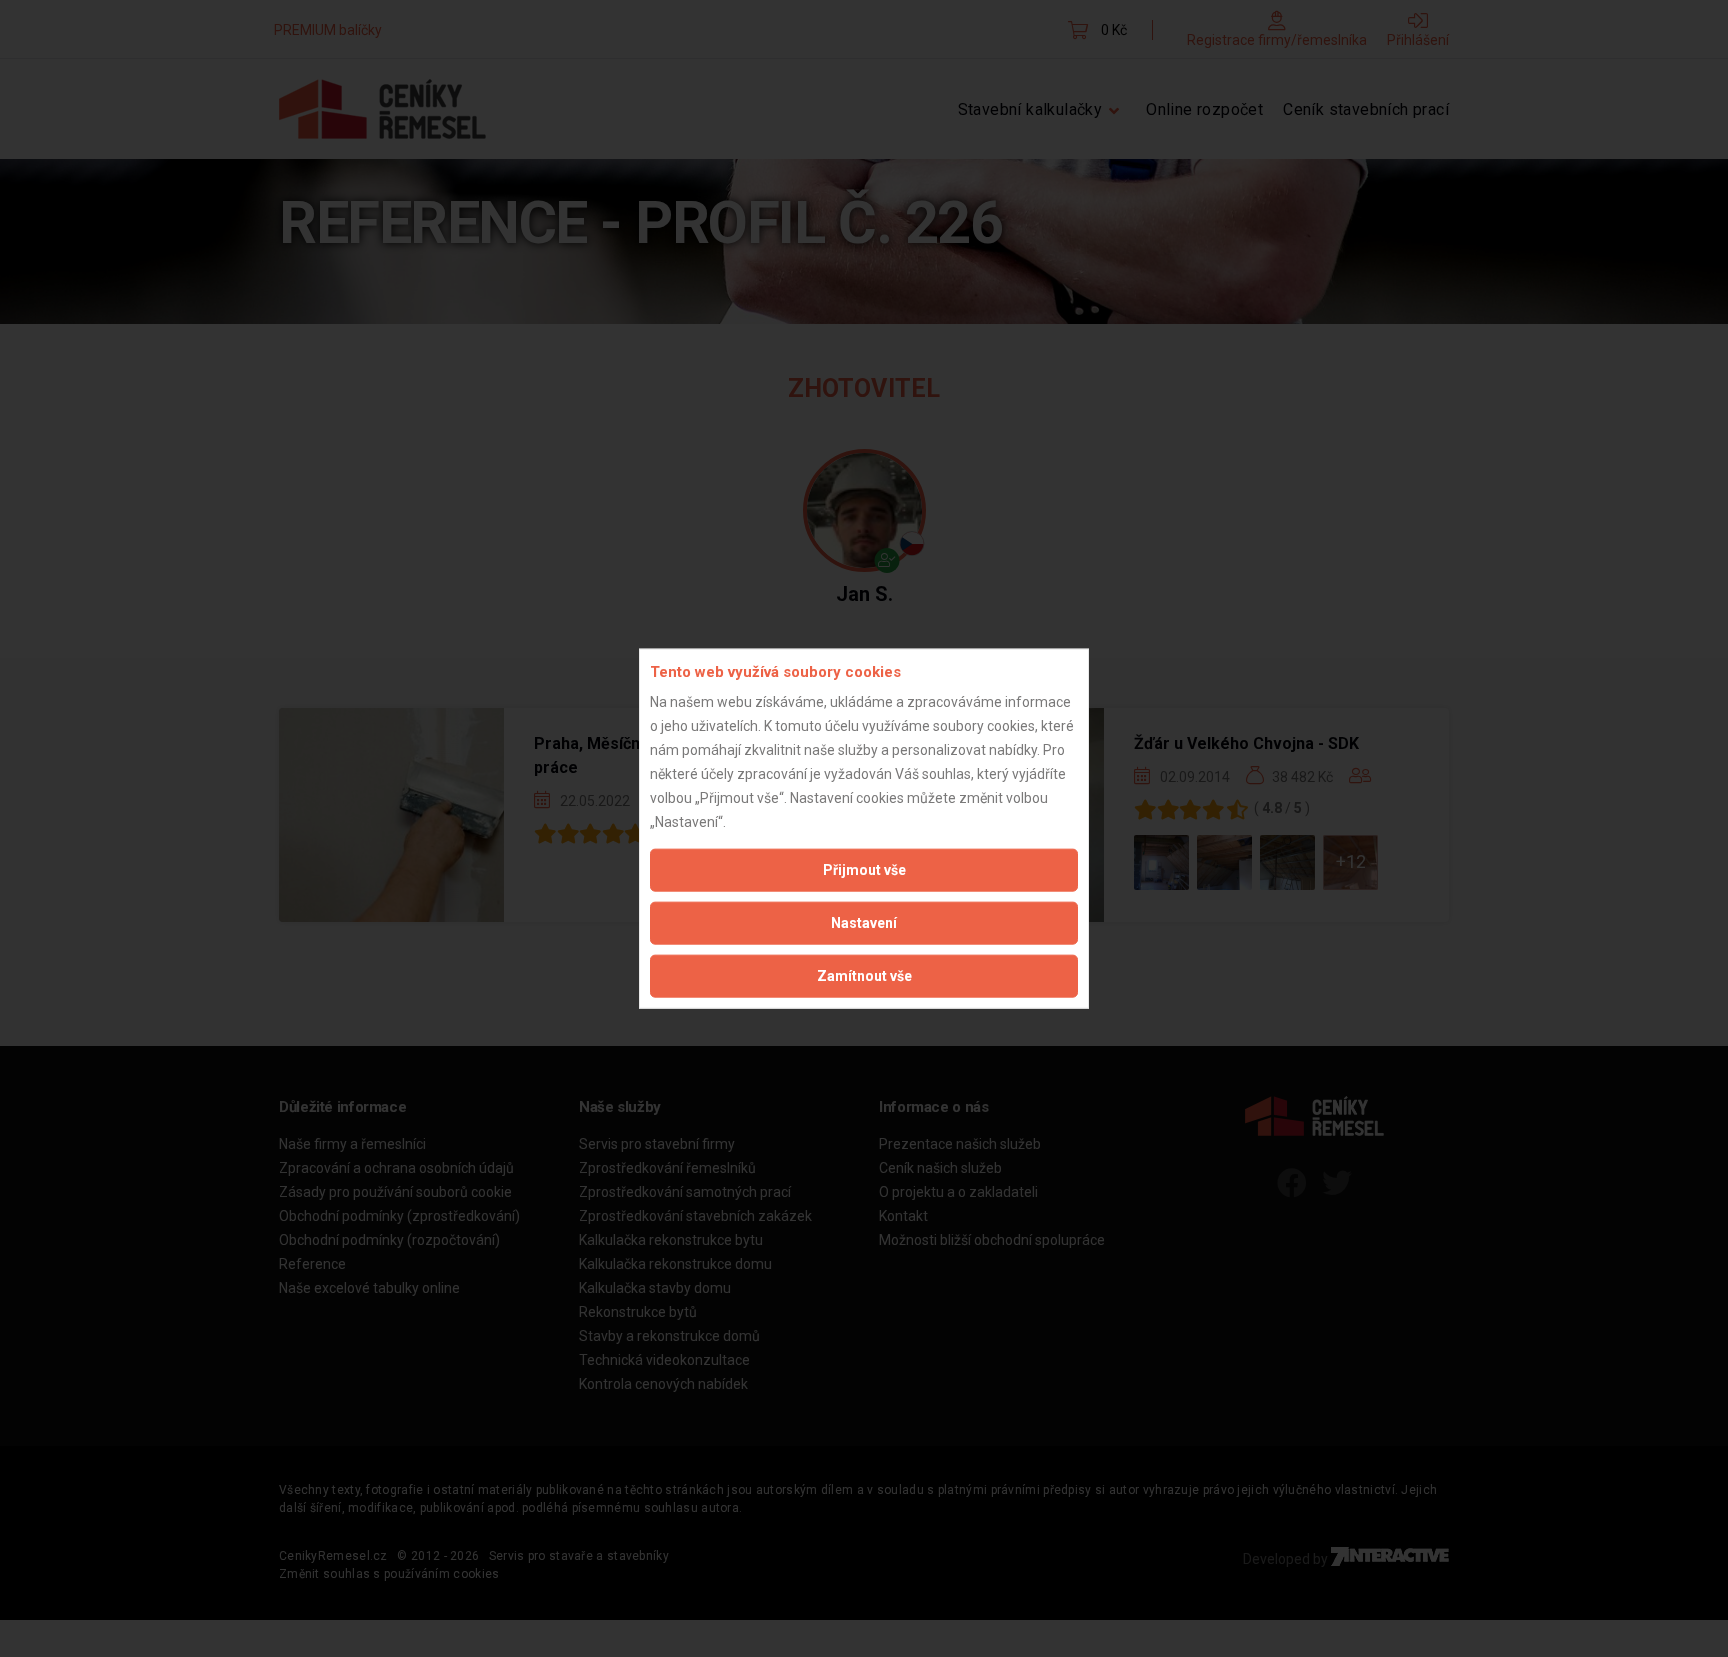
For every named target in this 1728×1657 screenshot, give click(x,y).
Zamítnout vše (864, 976)
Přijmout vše (864, 870)
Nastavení (864, 923)
